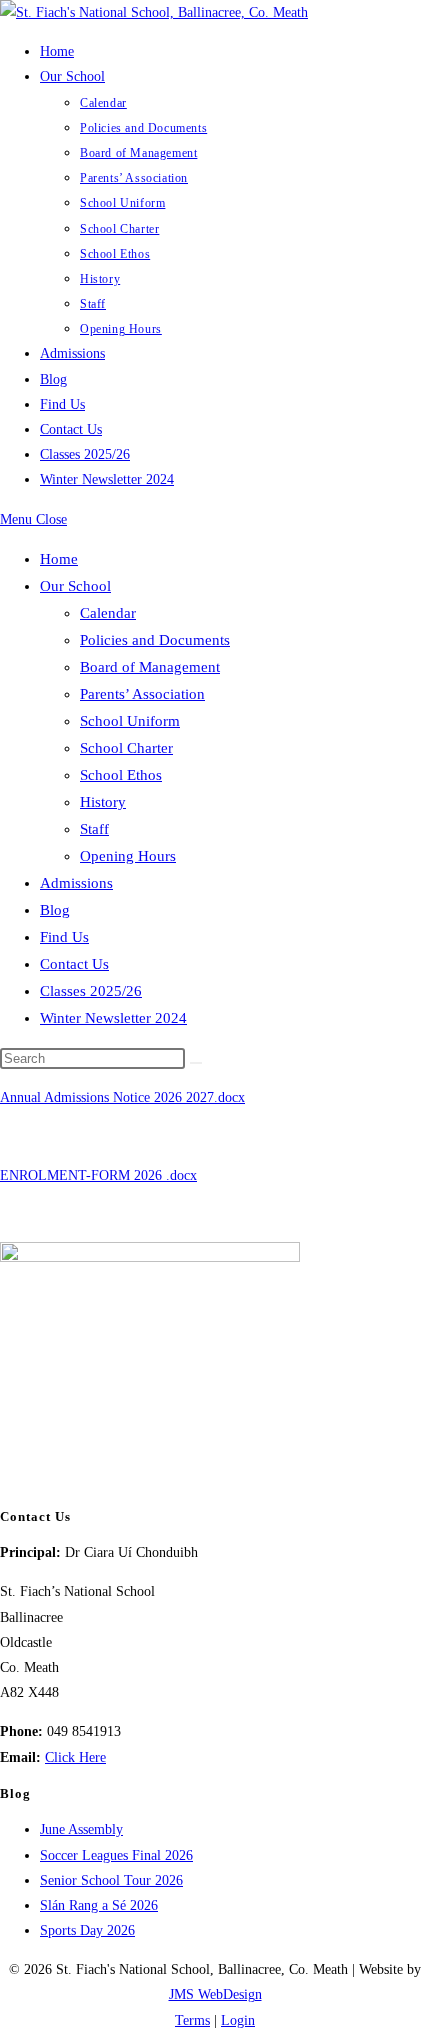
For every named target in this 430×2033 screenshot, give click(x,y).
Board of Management (150, 667)
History (103, 802)
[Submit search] (196, 1063)
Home (59, 559)
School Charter (126, 748)
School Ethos (121, 775)
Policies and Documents (155, 640)
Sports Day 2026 (87, 1930)
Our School (75, 586)
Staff (94, 829)
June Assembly (81, 1829)
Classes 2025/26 (91, 991)
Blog (55, 910)
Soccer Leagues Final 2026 (116, 1855)
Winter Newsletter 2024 (113, 1018)
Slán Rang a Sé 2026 (99, 1905)
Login (238, 2020)
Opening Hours (128, 856)
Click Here (75, 1757)
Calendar (108, 613)
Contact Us (74, 964)
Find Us (64, 937)
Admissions (76, 883)
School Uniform (130, 721)
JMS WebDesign (215, 1994)
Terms (192, 2020)
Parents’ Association (142, 694)
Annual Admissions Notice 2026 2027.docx (122, 1097)
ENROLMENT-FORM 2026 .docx (98, 1175)
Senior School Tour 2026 (111, 1880)
